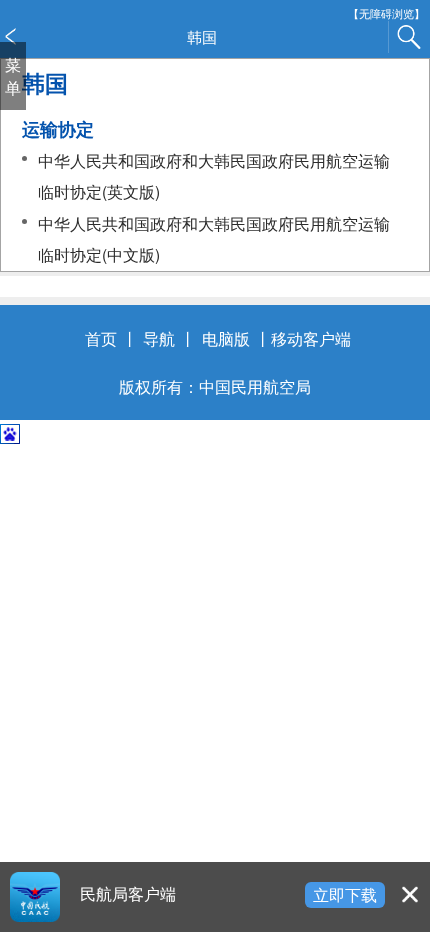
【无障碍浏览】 (386, 13)
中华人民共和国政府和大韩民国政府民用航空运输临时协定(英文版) (214, 176)
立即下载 (345, 894)
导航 (159, 338)
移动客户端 (311, 338)
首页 (101, 338)
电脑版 (226, 338)
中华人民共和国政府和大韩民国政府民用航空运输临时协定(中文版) (214, 239)
